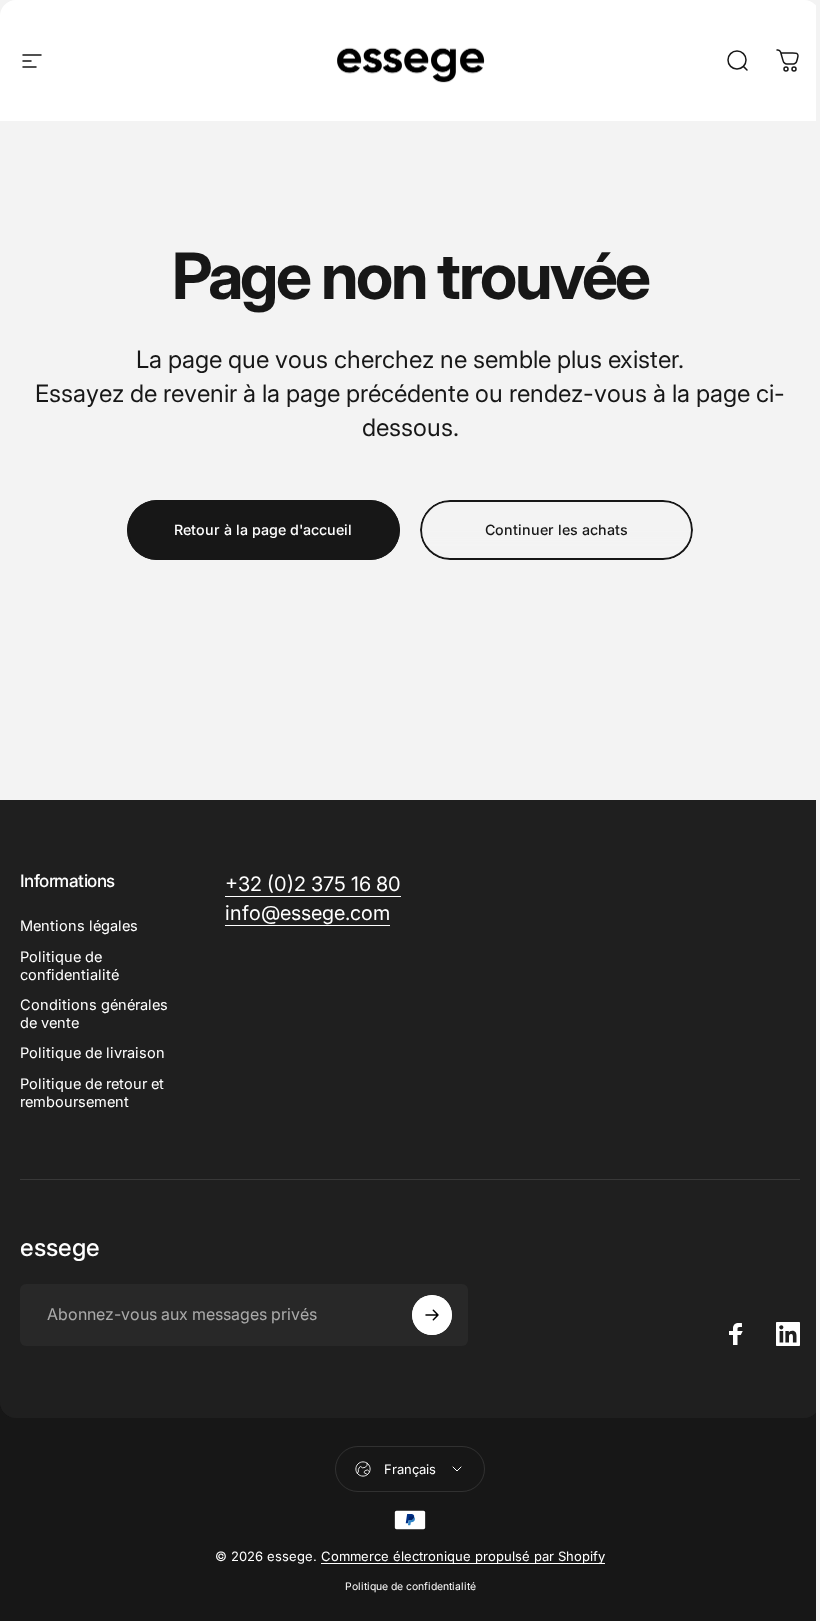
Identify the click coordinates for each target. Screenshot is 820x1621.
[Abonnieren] (432, 1315)
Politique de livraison (92, 1053)
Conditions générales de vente (94, 1014)
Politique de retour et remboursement (92, 1093)
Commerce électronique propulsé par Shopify (463, 1556)
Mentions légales (79, 926)
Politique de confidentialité (69, 966)
